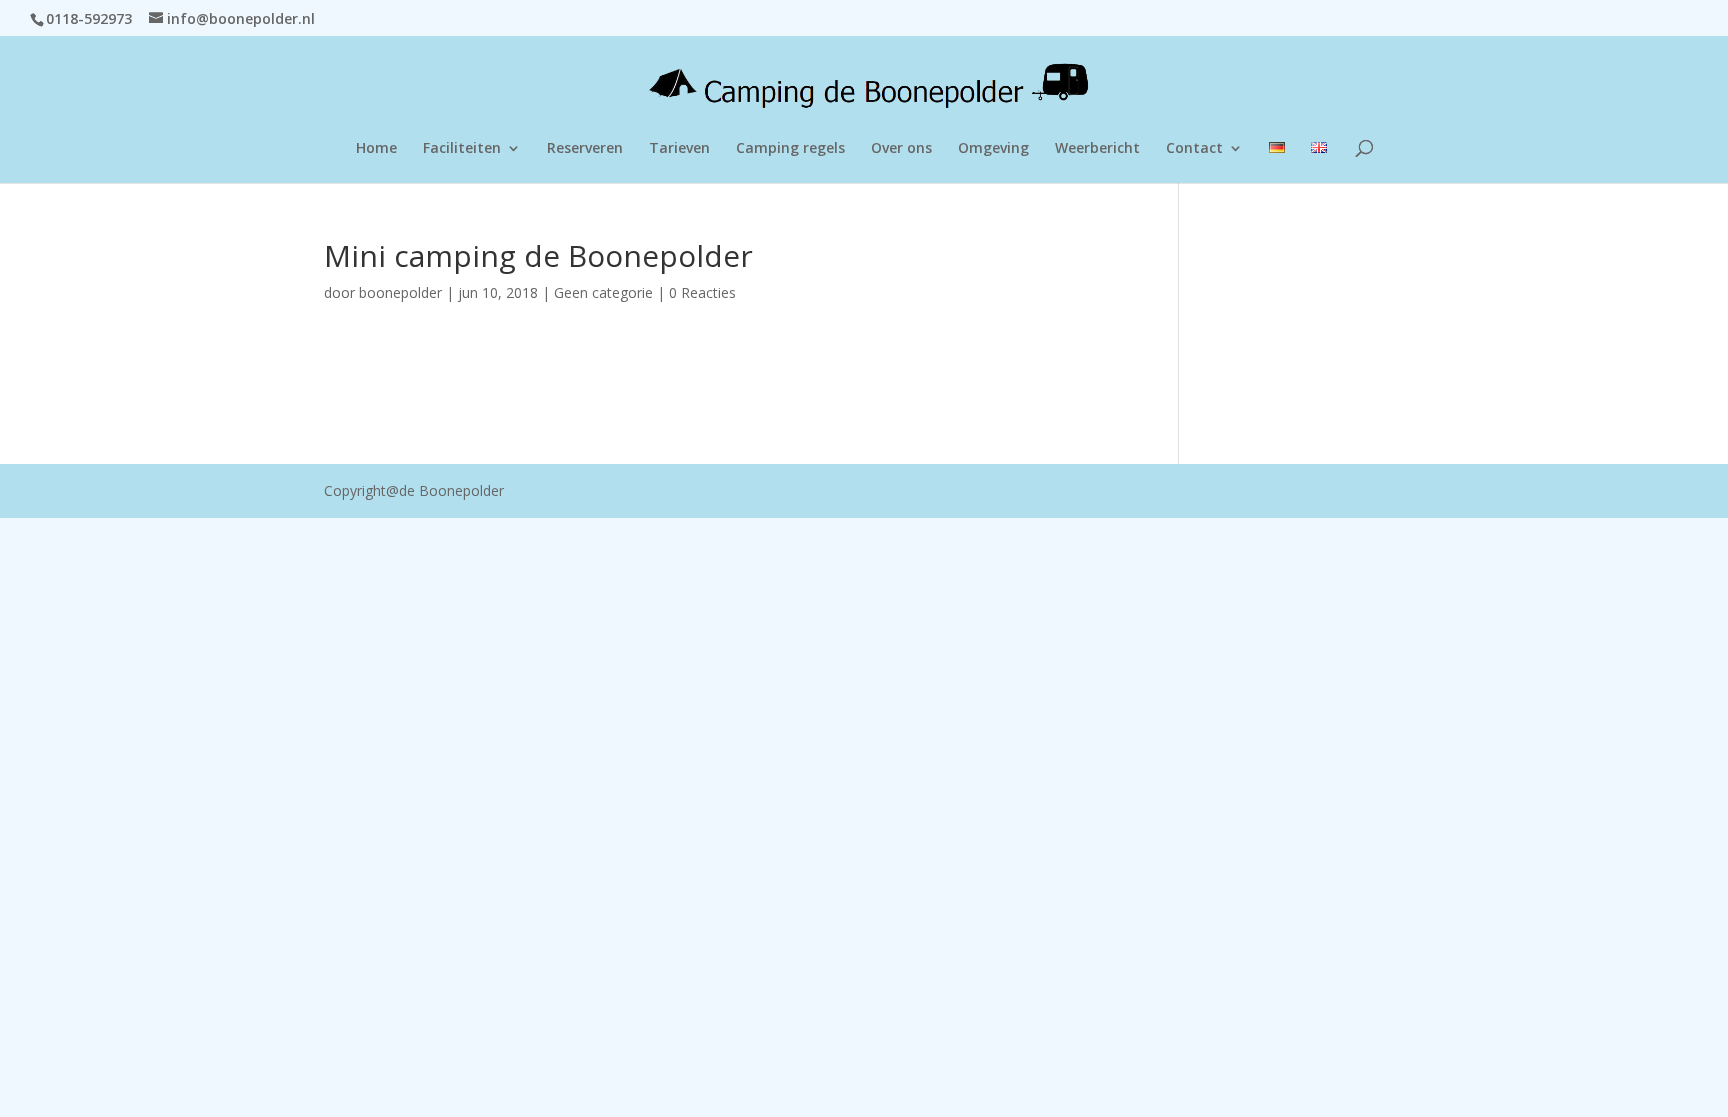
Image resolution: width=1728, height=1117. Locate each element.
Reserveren (585, 149)
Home (376, 149)
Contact (1194, 149)
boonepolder (400, 292)
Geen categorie (603, 292)
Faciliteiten (462, 149)
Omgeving (993, 149)
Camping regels (790, 149)
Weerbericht (1097, 149)
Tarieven (679, 149)
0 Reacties (702, 292)
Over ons (901, 149)
